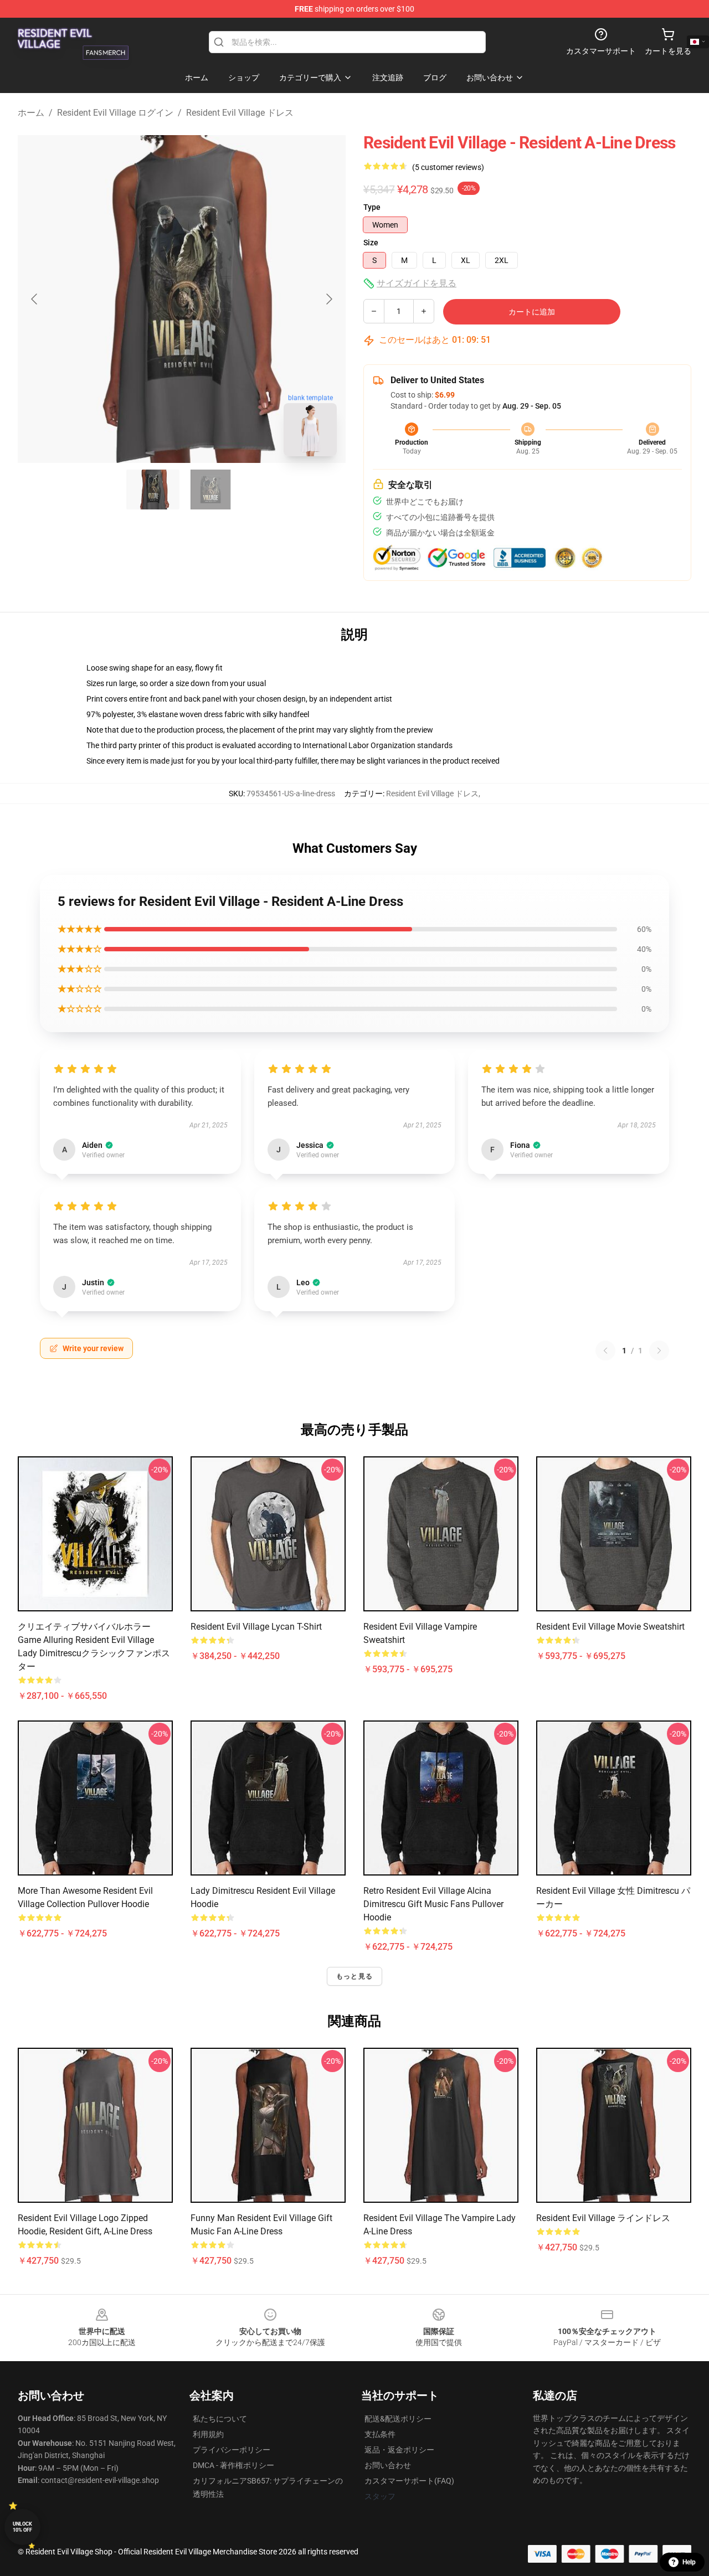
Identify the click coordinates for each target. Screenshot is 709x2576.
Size (371, 243)
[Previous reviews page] (605, 1351)
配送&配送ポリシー (398, 2419)
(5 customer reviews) (448, 167)
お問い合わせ (388, 2465)
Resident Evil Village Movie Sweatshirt (610, 1627)
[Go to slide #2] (210, 490)
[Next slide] (328, 299)
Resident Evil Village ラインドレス (603, 2218)
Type (372, 207)
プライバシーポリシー (232, 2450)
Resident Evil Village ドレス (240, 113)
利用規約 (208, 2434)
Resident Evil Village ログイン (115, 113)
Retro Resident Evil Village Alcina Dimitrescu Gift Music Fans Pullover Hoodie (433, 1904)
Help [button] (689, 2562)
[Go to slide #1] (153, 490)
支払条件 (380, 2434)
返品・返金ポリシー (399, 2450)
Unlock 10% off (22, 2527)
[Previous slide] (35, 299)
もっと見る (354, 1976)
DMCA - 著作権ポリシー (233, 2465)
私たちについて (220, 2419)
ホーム (31, 113)
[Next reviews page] (659, 1351)
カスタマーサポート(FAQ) (409, 2481)
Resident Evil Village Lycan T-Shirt (256, 1627)
